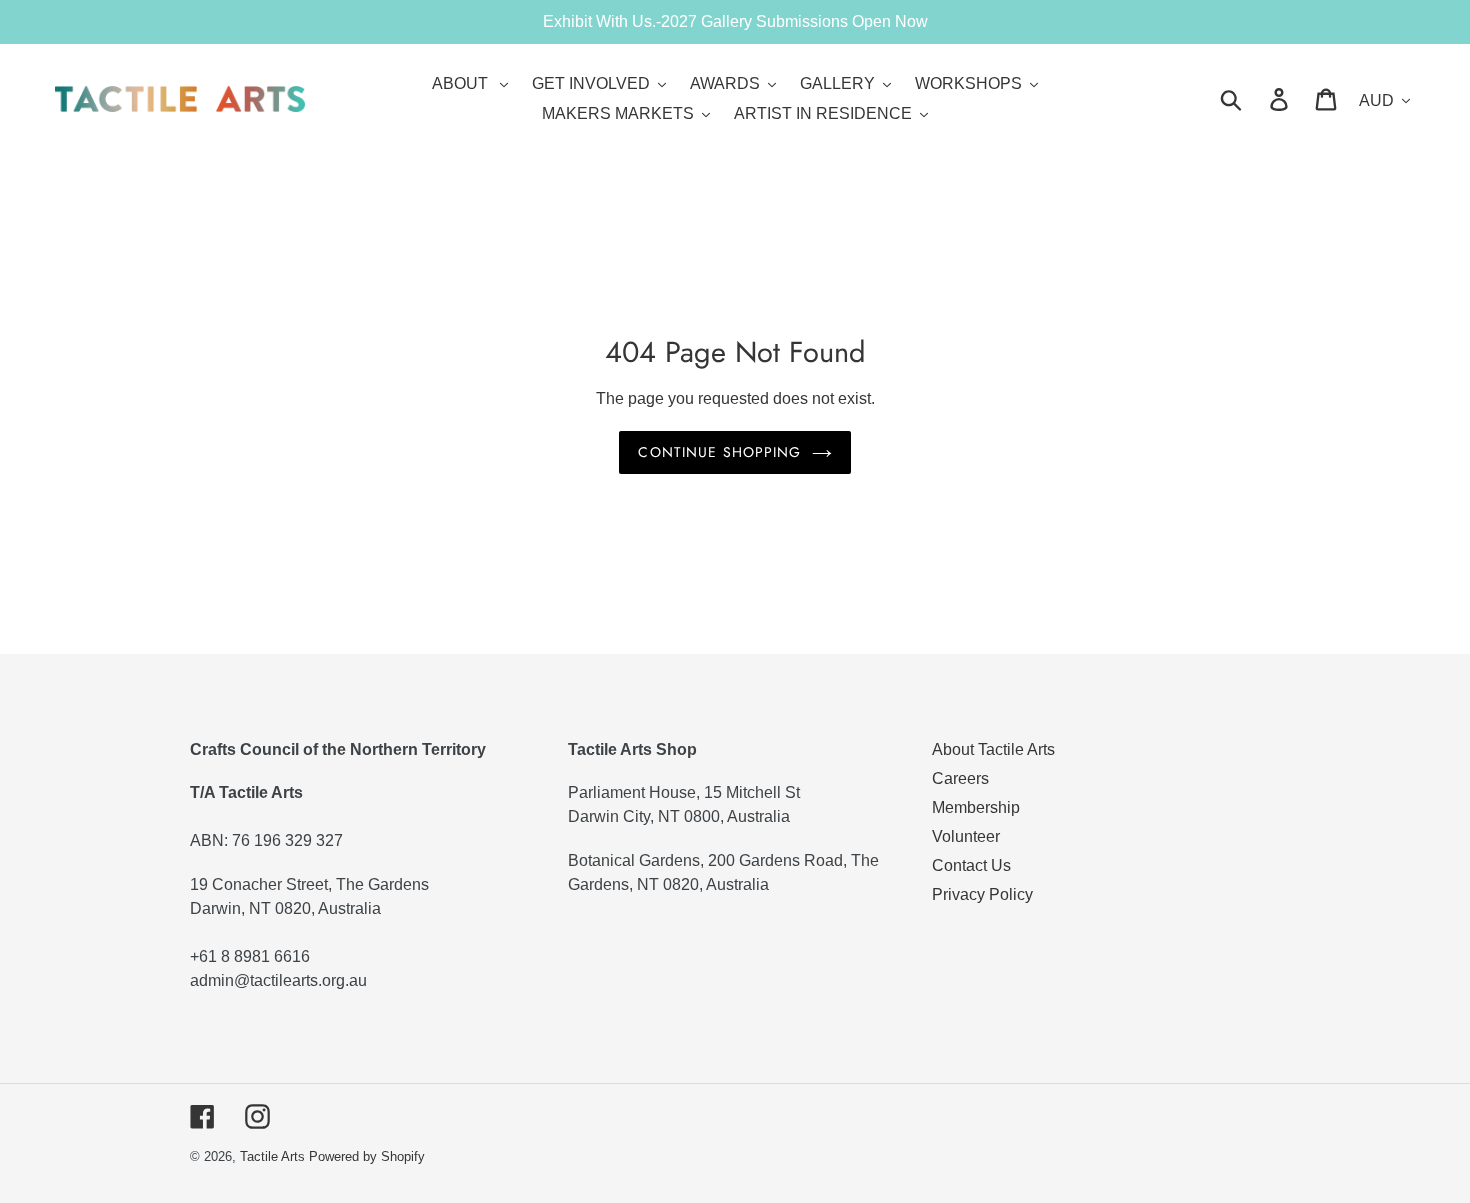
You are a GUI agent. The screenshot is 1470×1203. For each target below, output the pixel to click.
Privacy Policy (982, 894)
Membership (976, 807)
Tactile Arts (272, 1156)
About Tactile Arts (993, 749)
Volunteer (966, 836)
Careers (960, 778)
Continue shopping (719, 452)
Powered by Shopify (367, 1156)
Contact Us (971, 865)
